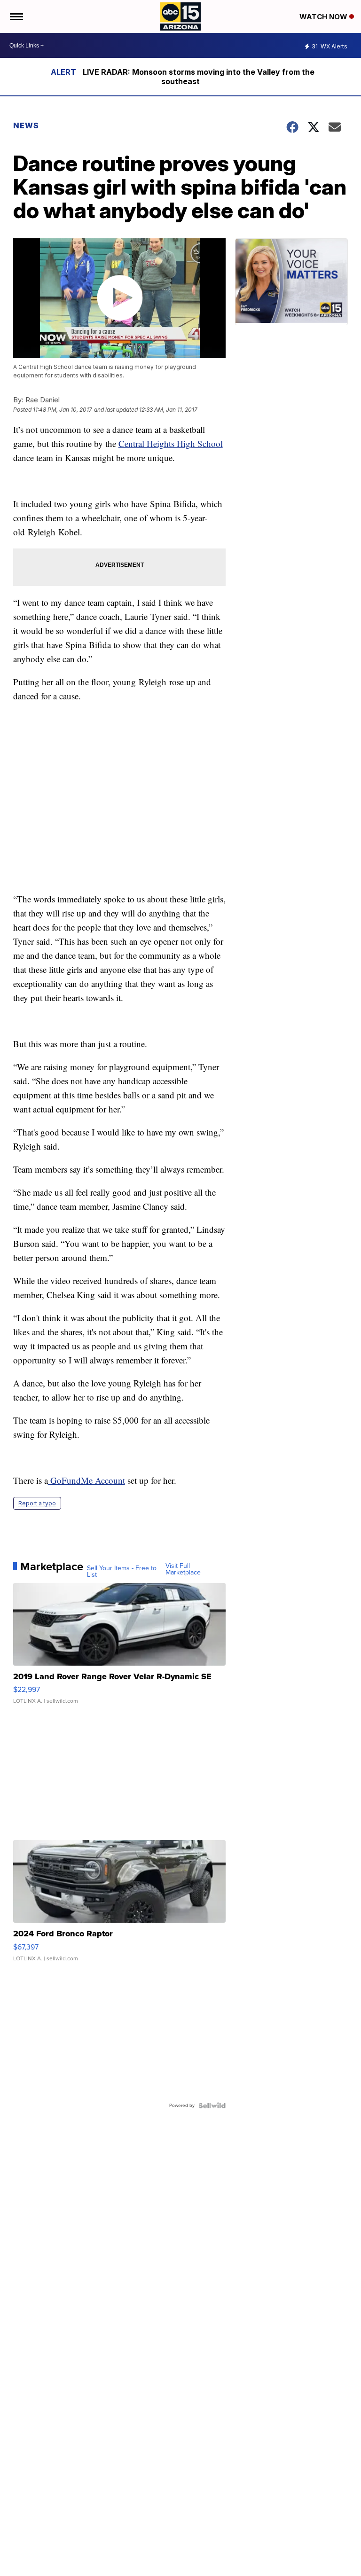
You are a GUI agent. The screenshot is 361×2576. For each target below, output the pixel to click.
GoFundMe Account (86, 1480)
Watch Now (324, 17)
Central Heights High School (171, 443)
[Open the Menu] (16, 16)
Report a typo (37, 1503)
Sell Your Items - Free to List (122, 1572)
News (26, 125)
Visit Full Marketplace (183, 1569)
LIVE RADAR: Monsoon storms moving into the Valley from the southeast (199, 77)
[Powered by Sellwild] (212, 2106)
